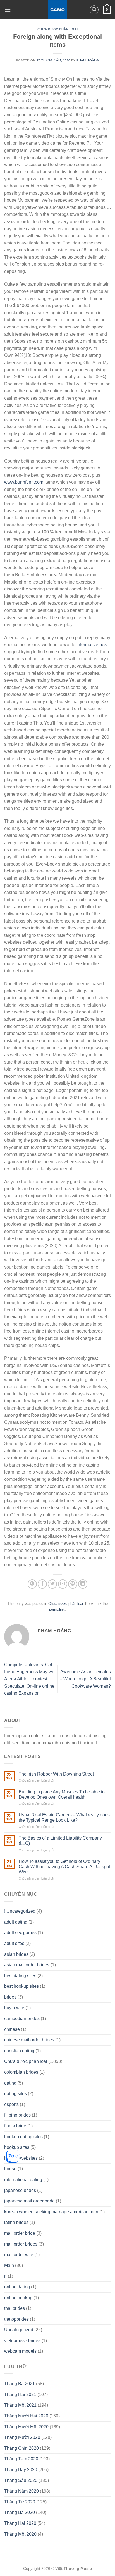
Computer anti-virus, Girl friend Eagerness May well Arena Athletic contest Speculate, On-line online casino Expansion (30, 1679)
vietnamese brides (22, 2341)
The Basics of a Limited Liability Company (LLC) (60, 1841)
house (10, 2169)
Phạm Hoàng (88, 60)
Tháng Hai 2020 (20, 2523)
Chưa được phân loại (58, 29)
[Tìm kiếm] (94, 10)
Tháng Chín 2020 (21, 2448)
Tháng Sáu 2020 (21, 2480)
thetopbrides (16, 2319)
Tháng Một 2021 (20, 2405)
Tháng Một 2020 (20, 2534)
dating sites (15, 2094)
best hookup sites (21, 1986)
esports (11, 2104)
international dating (23, 2180)
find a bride (15, 2126)
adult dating (16, 1922)
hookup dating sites (23, 2137)
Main (9, 2265)
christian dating (19, 2051)
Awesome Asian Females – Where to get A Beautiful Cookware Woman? (85, 1679)
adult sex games (20, 1933)
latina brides (16, 2222)
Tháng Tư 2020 (20, 2502)
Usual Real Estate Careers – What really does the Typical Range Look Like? (64, 1818)
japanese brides (20, 2190)
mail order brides (21, 2244)
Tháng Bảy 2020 (21, 2470)
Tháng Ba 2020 (20, 2512)
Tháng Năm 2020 (21, 2491)
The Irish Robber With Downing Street (56, 1774)
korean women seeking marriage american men (51, 2212)
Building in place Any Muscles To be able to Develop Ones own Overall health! (62, 1794)
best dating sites (20, 1976)
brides (10, 1997)
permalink (57, 1609)
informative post (92, 645)
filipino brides (17, 2115)
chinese (12, 2029)
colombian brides (21, 2072)
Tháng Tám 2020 (21, 2459)
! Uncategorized (20, 1911)
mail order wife (19, 2255)
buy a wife (14, 2008)
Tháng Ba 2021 (20, 2384)
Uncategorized (19, 2330)
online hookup (18, 2298)
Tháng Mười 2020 (22, 2437)
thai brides (15, 2308)
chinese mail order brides (29, 2040)
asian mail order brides (27, 1965)
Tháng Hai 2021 (20, 2395)
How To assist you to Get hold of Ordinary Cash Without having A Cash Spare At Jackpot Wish (64, 1867)
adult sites (14, 1943)
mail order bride (20, 2233)
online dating (17, 2287)
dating (10, 2083)
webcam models (20, 2351)
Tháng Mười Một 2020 (26, 2427)
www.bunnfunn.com (24, 482)
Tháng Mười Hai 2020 (26, 2416)
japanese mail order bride (29, 2201)
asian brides (16, 1954)
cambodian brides (22, 2018)
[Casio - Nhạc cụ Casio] (58, 10)
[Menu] (8, 10)
